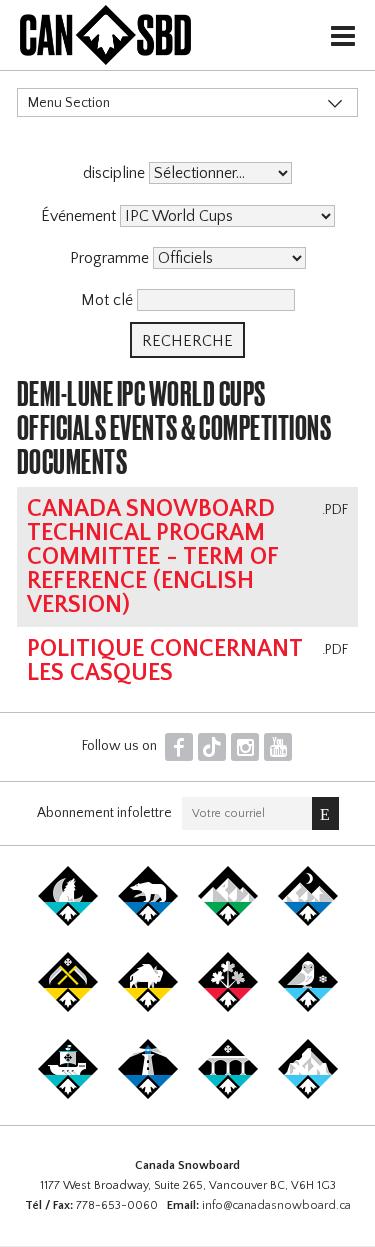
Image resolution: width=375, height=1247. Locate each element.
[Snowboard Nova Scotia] (148, 1095)
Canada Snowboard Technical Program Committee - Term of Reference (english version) (152, 557)
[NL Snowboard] (308, 1095)
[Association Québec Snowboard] (308, 1008)
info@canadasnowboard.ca (276, 1205)
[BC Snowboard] (228, 922)
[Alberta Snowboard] (308, 922)
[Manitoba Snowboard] (148, 1008)
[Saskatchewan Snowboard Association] (68, 1008)
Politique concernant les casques (164, 661)
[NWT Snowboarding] (148, 922)
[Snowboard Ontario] (228, 1008)
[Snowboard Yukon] (68, 922)
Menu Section (69, 103)
